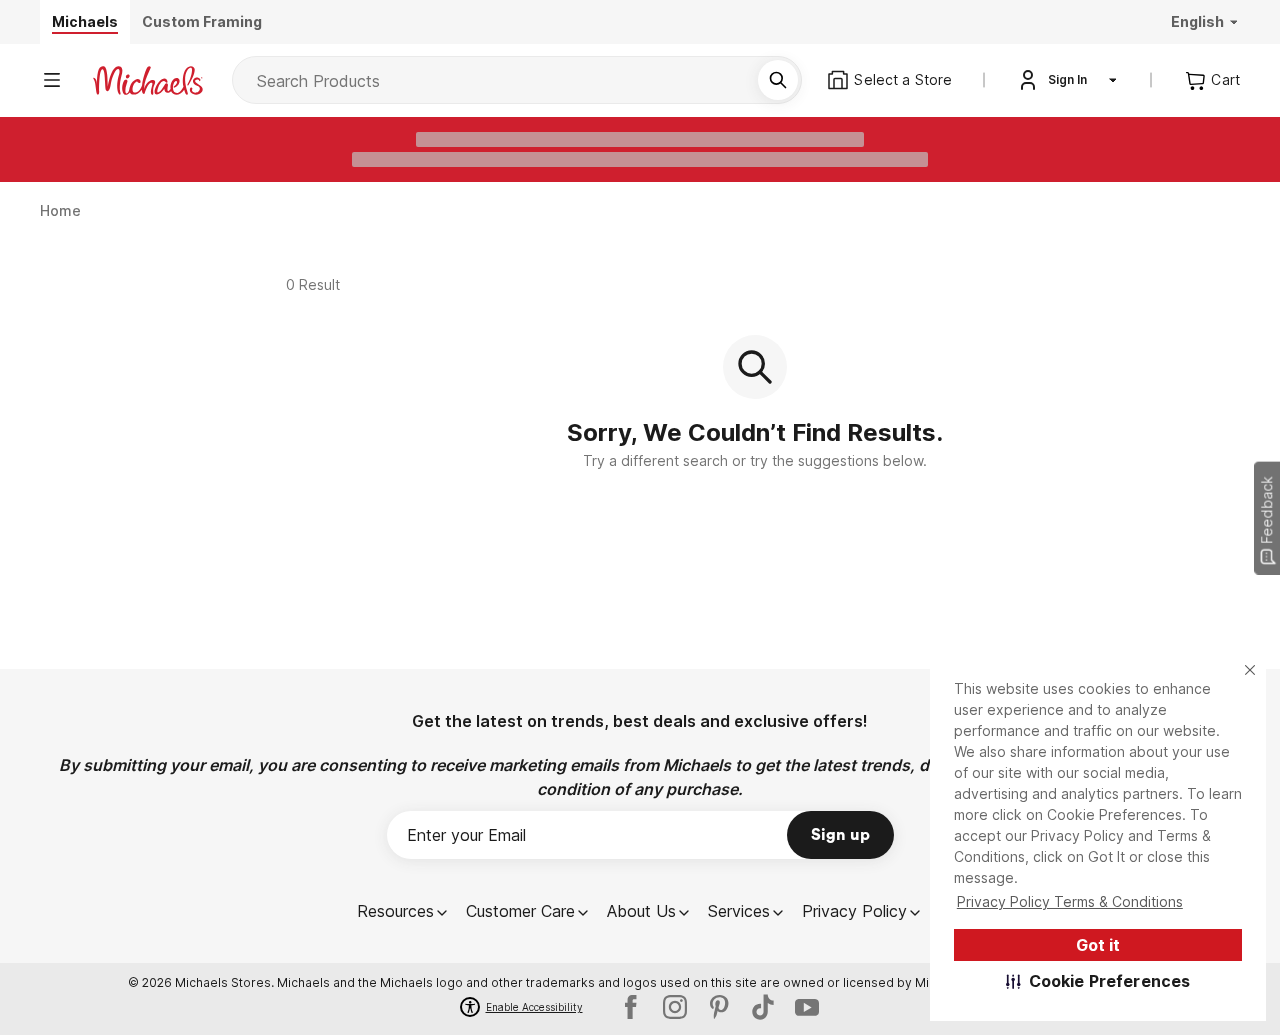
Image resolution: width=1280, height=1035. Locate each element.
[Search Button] (778, 80)
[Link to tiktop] (763, 1007)
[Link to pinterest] (719, 1007)
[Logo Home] (148, 80)
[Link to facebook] (631, 1007)
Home (61, 210)
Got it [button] (1098, 945)
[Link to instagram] (675, 1007)
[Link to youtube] (807, 1007)
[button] (1098, 981)
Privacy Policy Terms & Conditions (1070, 901)
